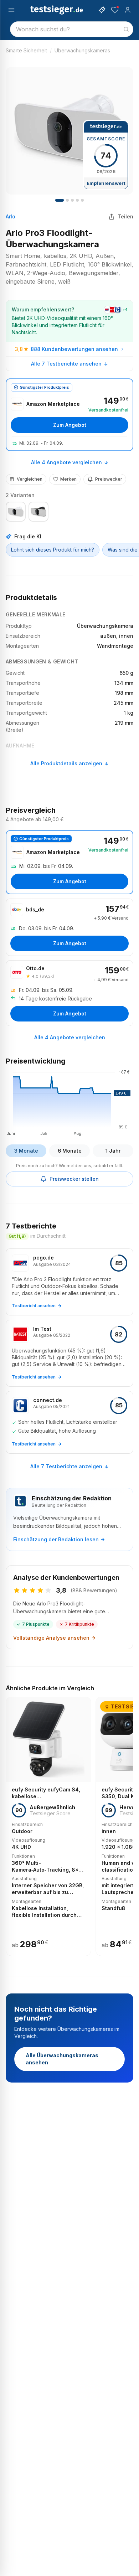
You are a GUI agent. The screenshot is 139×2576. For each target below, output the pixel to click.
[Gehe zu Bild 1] (60, 200)
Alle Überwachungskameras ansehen (62, 2059)
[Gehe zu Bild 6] (82, 200)
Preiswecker (109, 479)
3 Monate (26, 1151)
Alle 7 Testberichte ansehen (66, 364)
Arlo (11, 216)
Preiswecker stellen (74, 1179)
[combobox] (72, 29)
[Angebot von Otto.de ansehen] (69, 993)
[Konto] (128, 10)
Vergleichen (30, 479)
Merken (68, 479)
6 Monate (70, 1151)
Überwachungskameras (82, 50)
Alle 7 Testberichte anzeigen (66, 1466)
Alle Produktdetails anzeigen (66, 763)
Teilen (125, 216)
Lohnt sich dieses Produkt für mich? (53, 550)
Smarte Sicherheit (26, 50)
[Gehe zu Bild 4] (72, 200)
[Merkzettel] (115, 10)
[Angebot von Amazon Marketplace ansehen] (69, 415)
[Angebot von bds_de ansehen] (69, 927)
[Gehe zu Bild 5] (77, 200)
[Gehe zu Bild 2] (67, 200)
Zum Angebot (70, 425)
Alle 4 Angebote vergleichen (66, 462)
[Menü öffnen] (11, 10)
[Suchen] (126, 29)
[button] (69, 1102)
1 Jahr (113, 1151)
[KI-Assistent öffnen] (102, 10)
